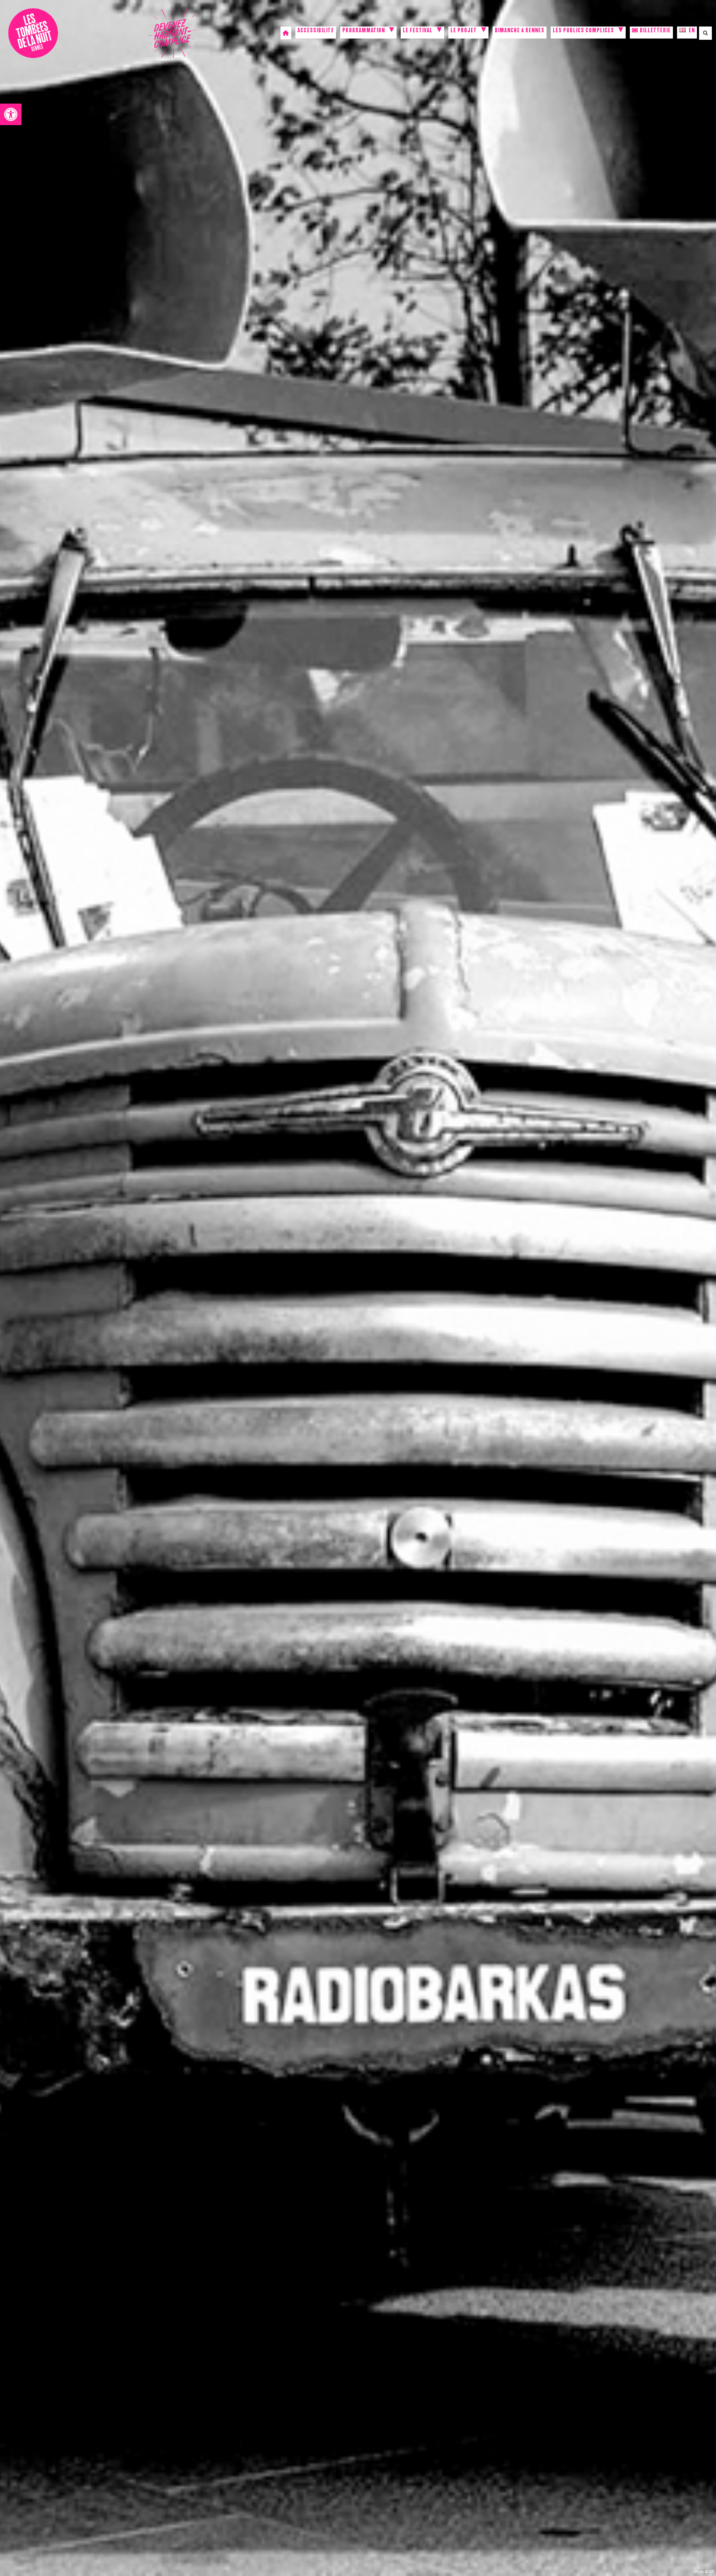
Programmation (364, 31)
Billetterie (655, 31)
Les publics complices (583, 31)
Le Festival (418, 31)
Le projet (464, 31)
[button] (11, 114)
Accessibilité (316, 31)
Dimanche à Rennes (520, 31)
